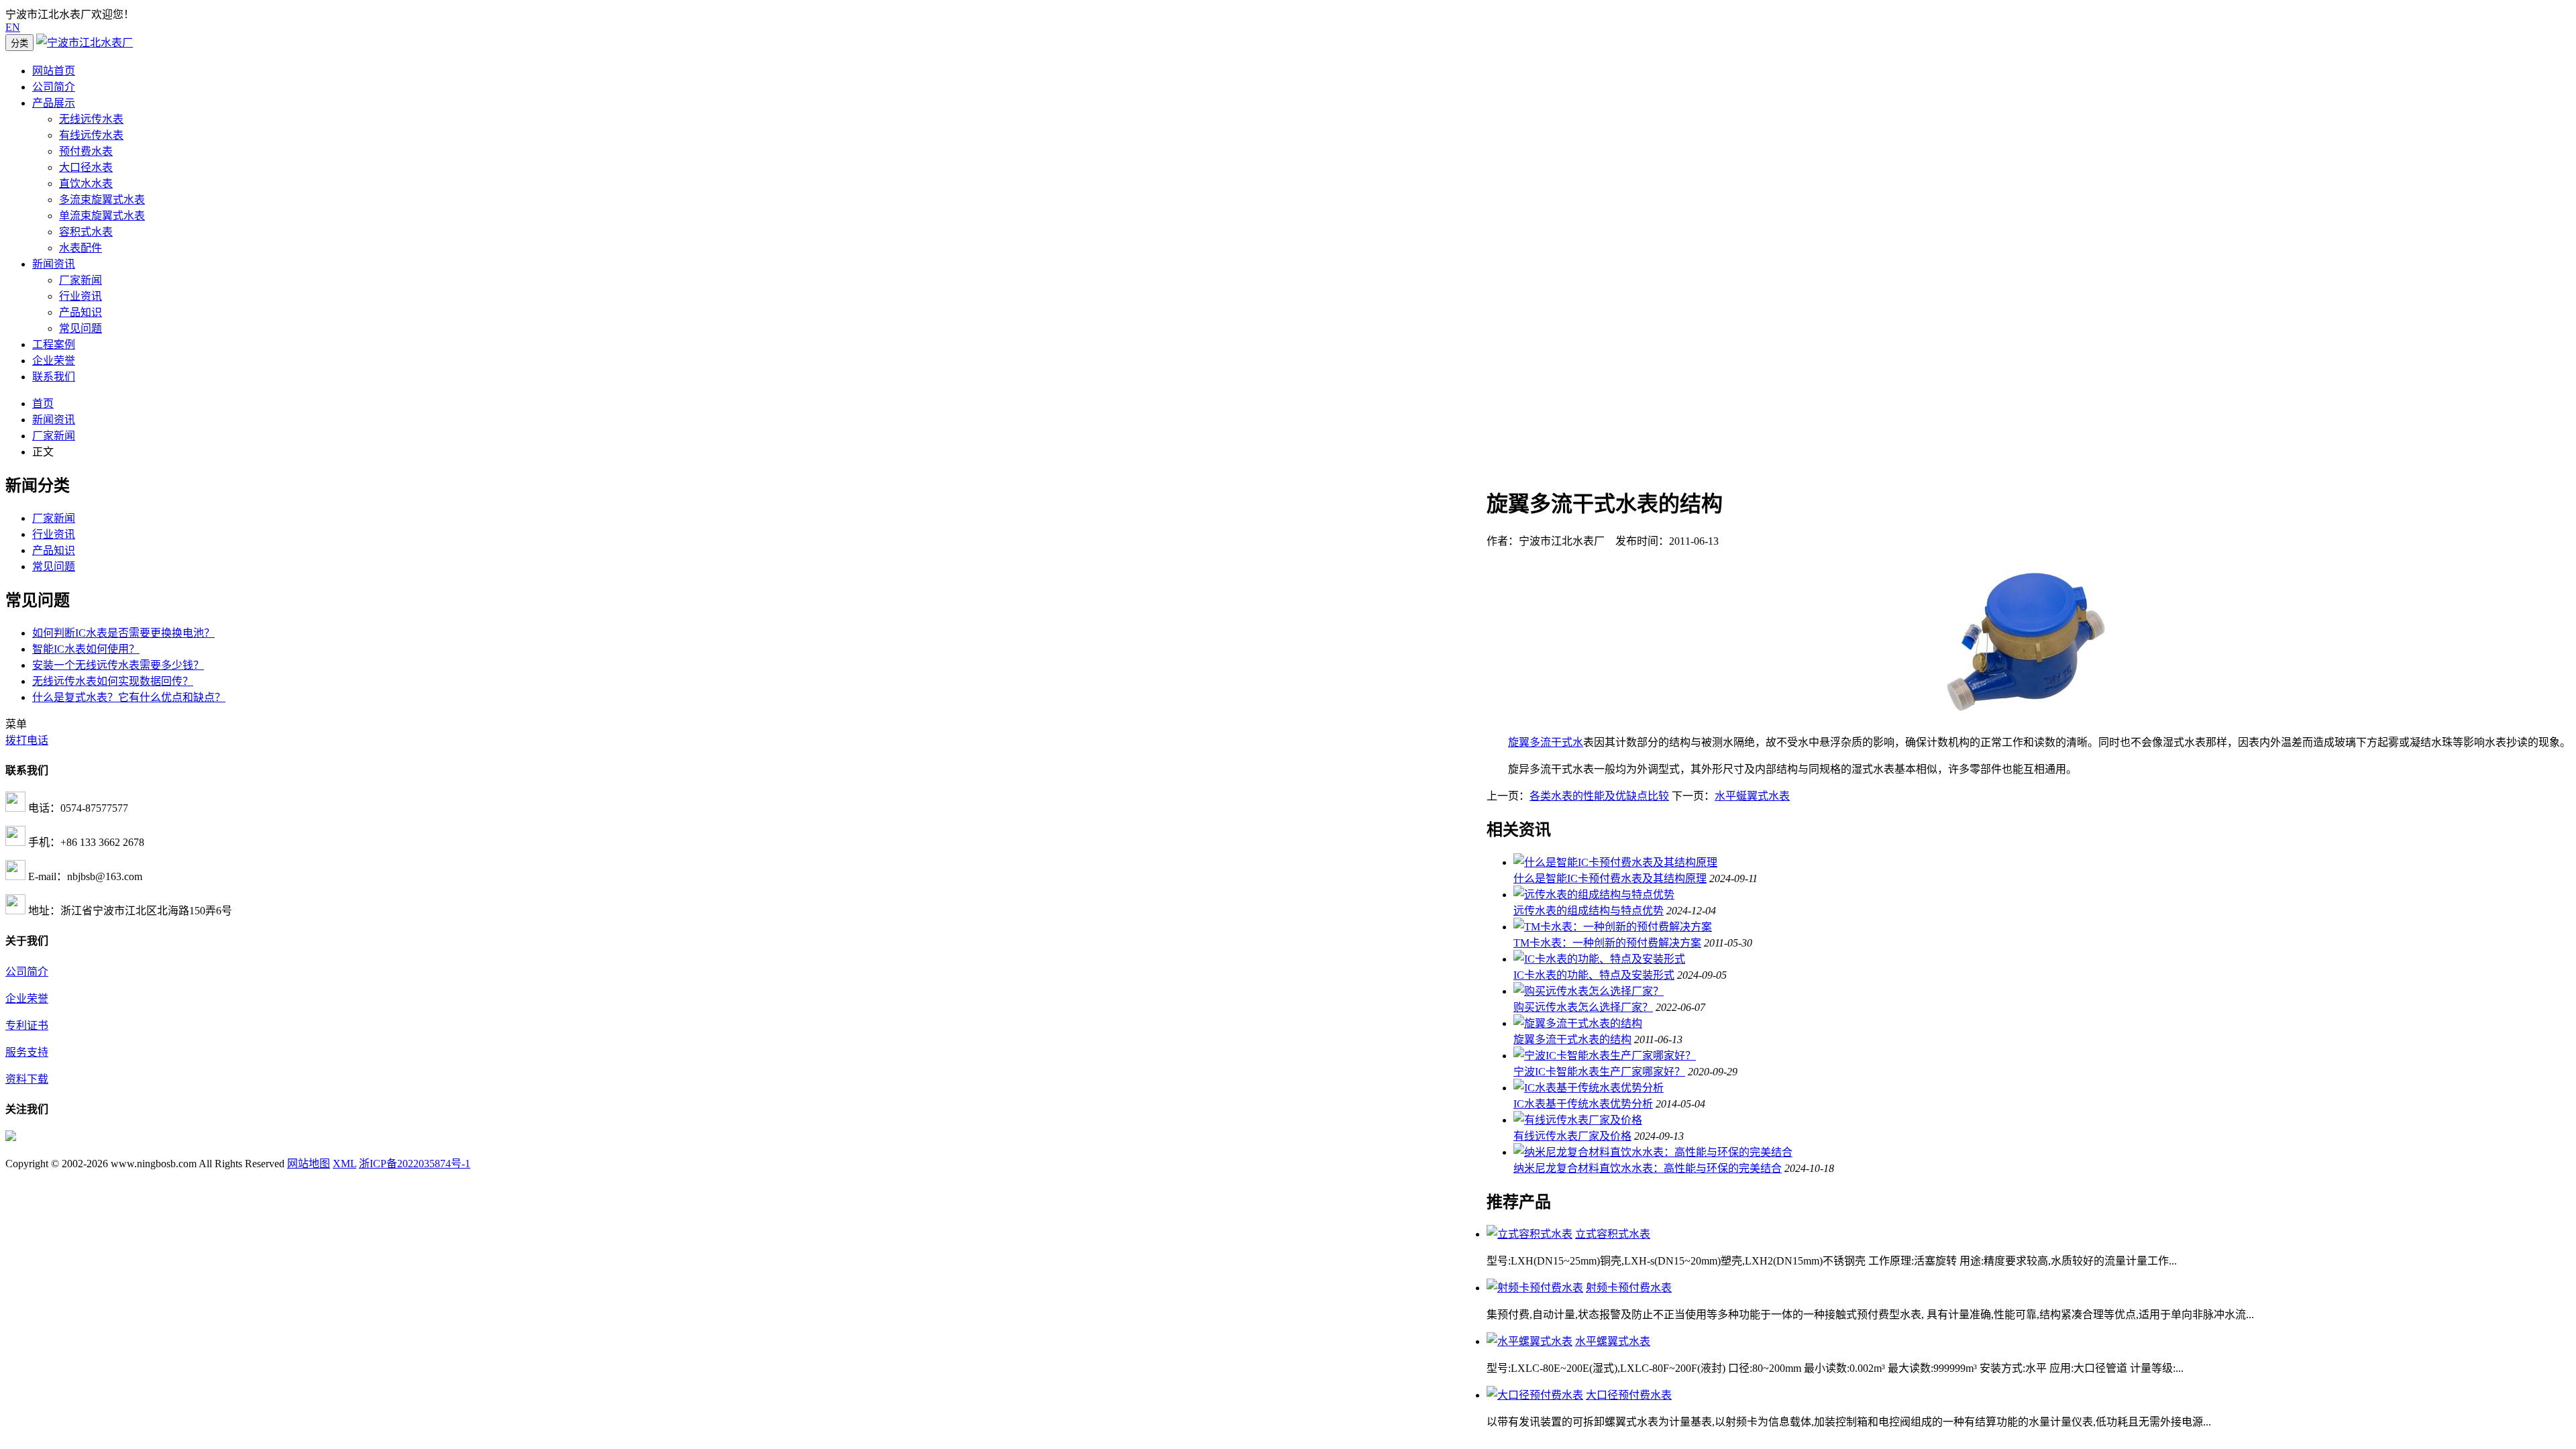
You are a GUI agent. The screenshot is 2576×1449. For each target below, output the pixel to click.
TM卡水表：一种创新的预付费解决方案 (1607, 943)
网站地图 (309, 1164)
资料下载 (27, 1079)
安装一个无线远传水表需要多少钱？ (118, 665)
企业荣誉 (54, 361)
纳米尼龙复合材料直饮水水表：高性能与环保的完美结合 (1648, 1168)
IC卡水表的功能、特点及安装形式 (1594, 975)
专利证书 (27, 1025)
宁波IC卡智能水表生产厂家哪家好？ (1599, 1072)
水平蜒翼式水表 (1752, 796)
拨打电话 (27, 740)
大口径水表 (86, 167)
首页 (43, 404)
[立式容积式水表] (1529, 1234)
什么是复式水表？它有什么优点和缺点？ (129, 697)
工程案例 (54, 344)
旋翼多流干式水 (1546, 742)
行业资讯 (80, 296)
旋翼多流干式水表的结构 (1572, 1039)
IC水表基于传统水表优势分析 (1583, 1104)
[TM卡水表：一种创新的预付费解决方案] (1613, 927)
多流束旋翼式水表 (102, 200)
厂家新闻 (80, 280)
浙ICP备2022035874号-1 (415, 1164)
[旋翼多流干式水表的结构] (1578, 1023)
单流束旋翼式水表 (102, 216)
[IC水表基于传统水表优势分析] (1589, 1088)
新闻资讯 (54, 264)
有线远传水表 (91, 135)
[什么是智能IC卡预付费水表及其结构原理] (1615, 862)
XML (344, 1164)
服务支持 (27, 1052)
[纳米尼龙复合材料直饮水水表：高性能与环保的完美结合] (1653, 1152)
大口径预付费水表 (1629, 1395)
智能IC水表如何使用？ (86, 649)
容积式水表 (86, 232)
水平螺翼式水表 (1613, 1341)
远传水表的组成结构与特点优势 (1589, 911)
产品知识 (80, 312)
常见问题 (80, 328)
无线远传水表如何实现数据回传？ (113, 681)
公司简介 (54, 87)
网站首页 (54, 71)
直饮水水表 (86, 183)
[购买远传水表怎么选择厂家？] (1589, 991)
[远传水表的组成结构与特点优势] (1594, 895)
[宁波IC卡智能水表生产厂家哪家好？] (1605, 1056)
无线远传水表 (91, 119)
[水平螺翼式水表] (1529, 1341)
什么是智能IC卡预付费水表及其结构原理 (1610, 878)
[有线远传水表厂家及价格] (1578, 1120)
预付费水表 (86, 151)
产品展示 (54, 103)
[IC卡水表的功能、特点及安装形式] (1599, 959)
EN (13, 27)
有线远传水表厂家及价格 (1572, 1136)
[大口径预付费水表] (1535, 1395)
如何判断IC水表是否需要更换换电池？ (123, 633)
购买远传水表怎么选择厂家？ (1583, 1007)
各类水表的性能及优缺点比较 (1599, 796)
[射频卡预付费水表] (1535, 1288)
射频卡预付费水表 (1629, 1288)
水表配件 (80, 248)
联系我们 (54, 377)
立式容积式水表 (1613, 1234)
